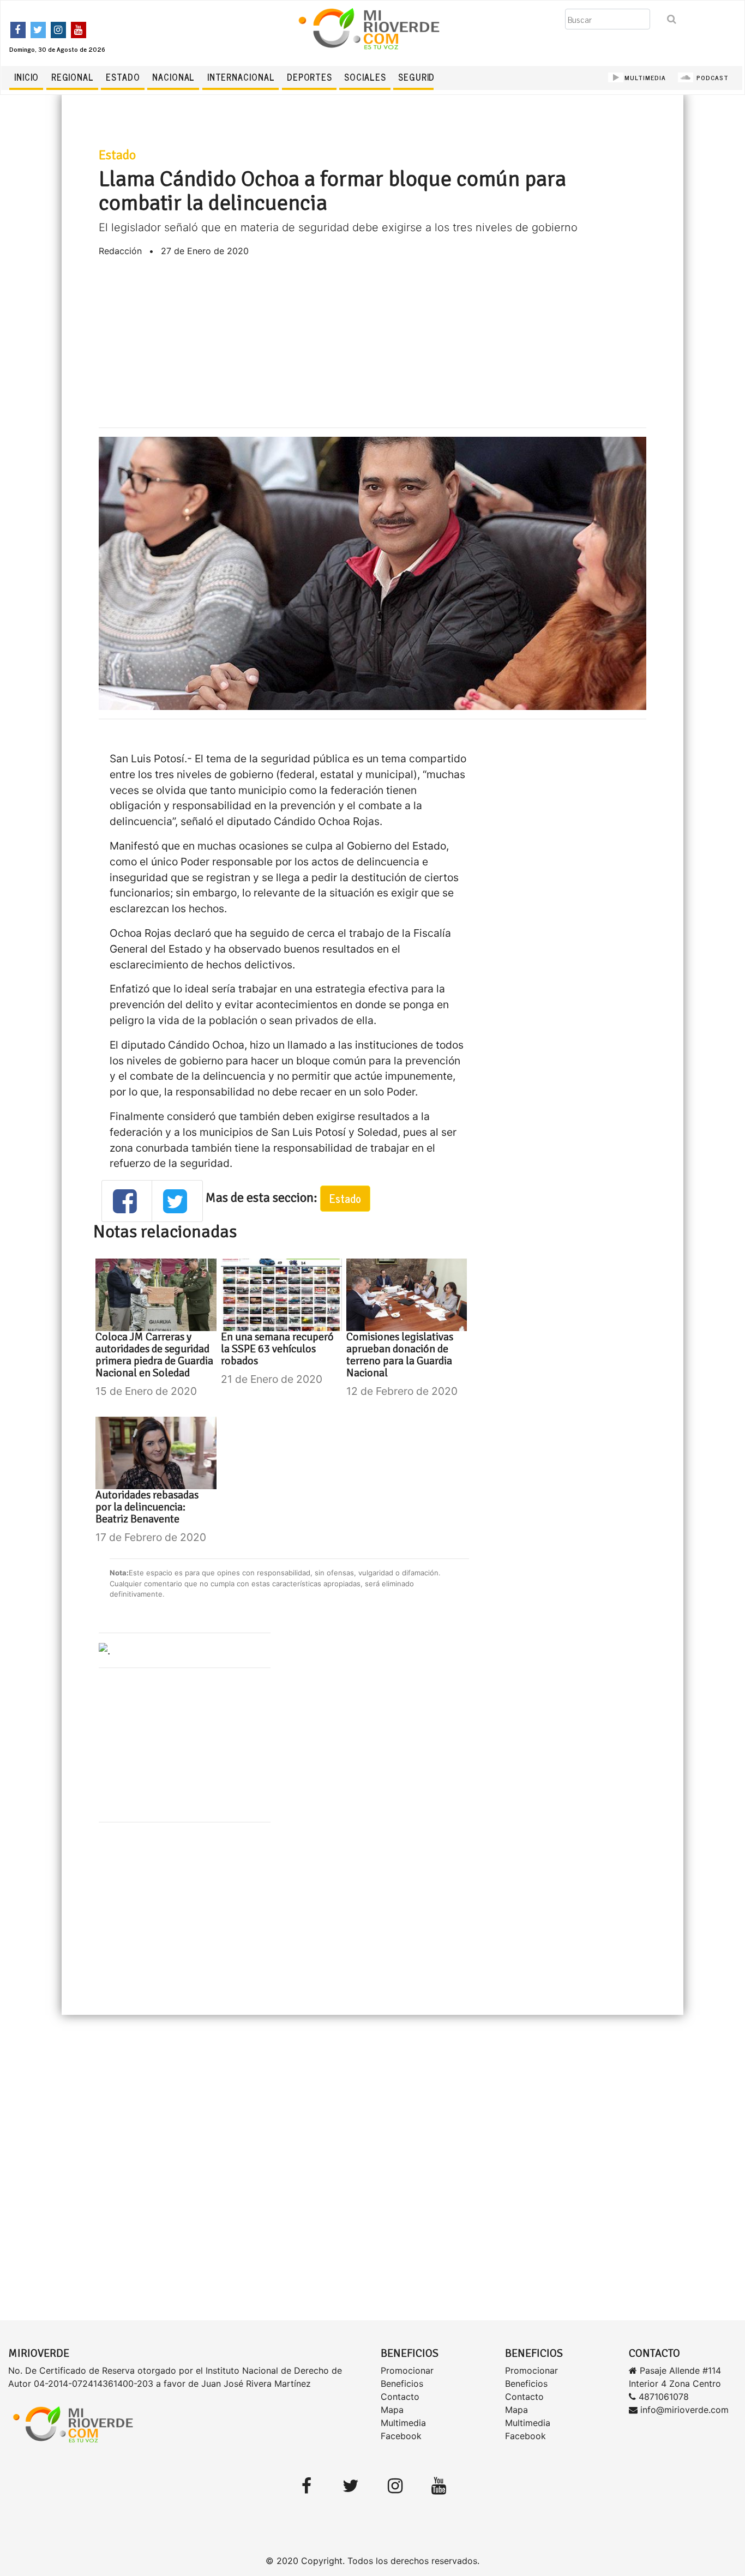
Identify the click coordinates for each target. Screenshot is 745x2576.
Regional (73, 77)
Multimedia (403, 2423)
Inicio (26, 77)
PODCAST (711, 77)
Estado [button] (345, 1198)
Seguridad (422, 77)
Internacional (241, 77)
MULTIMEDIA (645, 77)
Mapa (392, 2410)
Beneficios (402, 2384)
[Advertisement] (373, 342)
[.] (104, 1650)
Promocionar (407, 2370)
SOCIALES (365, 77)
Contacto (400, 2397)
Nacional (173, 77)
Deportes (310, 77)
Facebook (401, 2436)
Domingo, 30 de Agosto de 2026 (57, 49)
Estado (123, 77)
